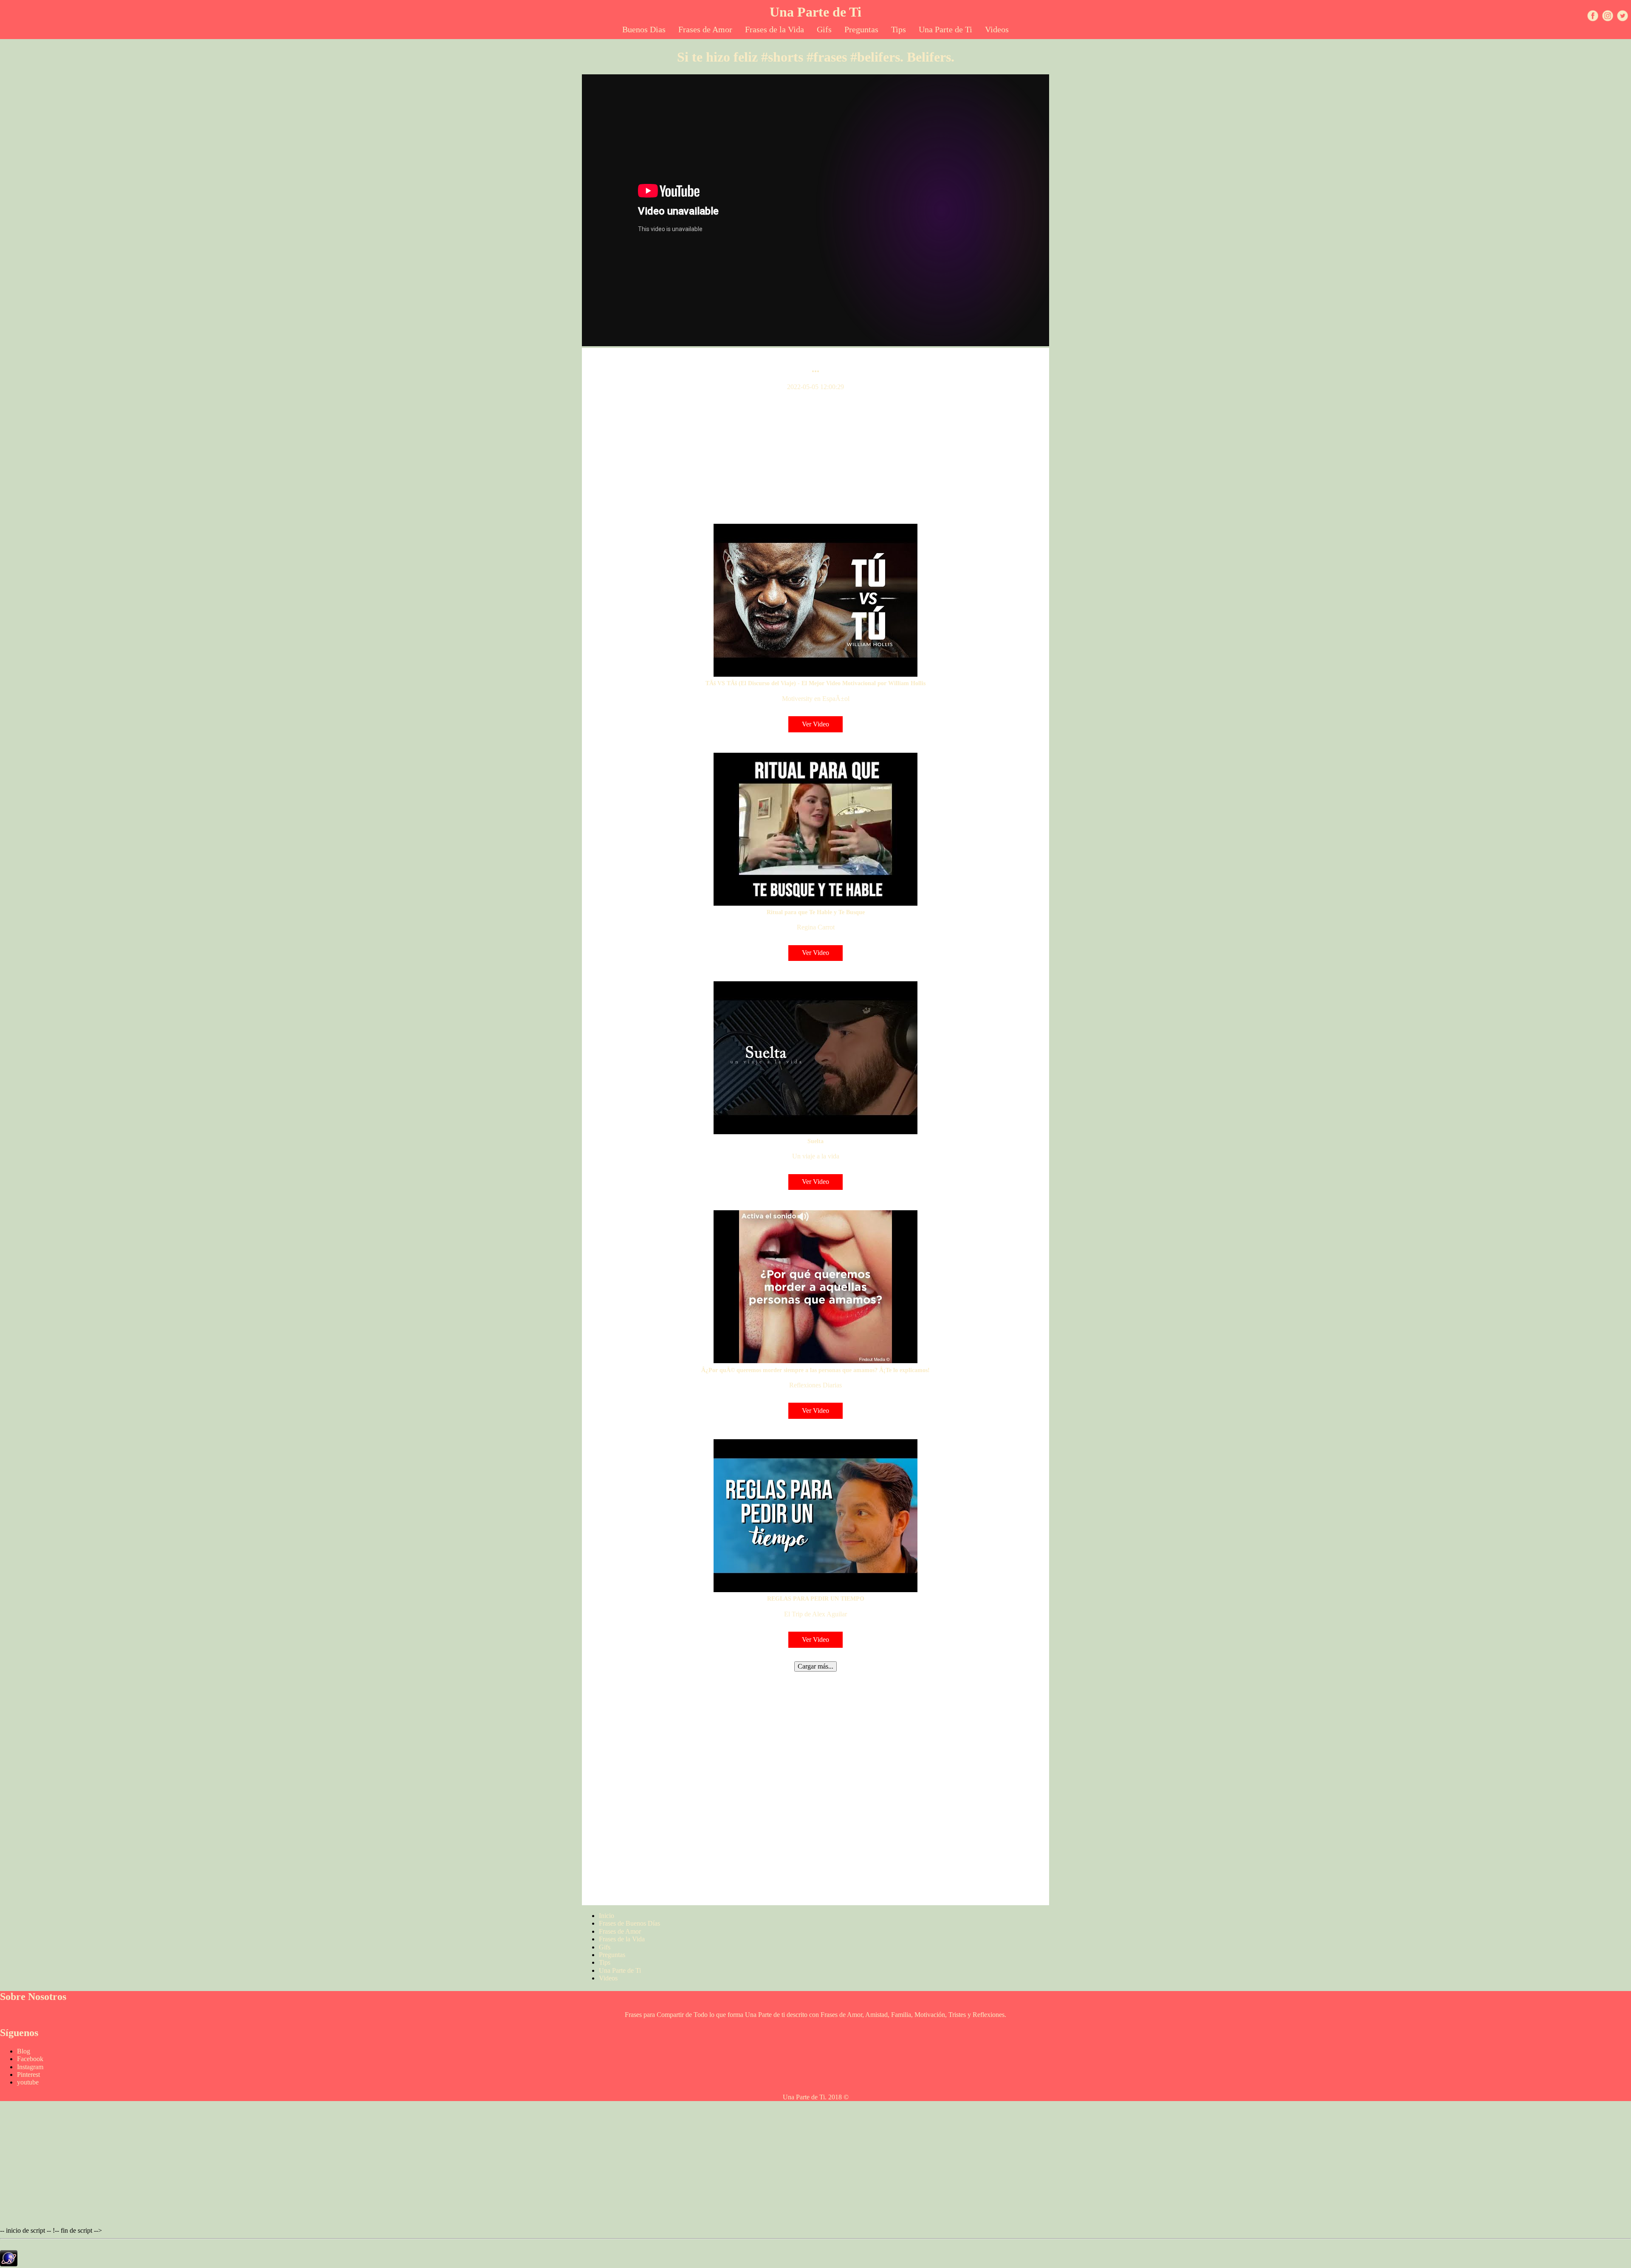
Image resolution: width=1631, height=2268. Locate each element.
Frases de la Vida (775, 29)
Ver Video (815, 724)
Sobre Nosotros (33, 1997)
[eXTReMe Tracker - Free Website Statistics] (9, 2264)
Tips (899, 29)
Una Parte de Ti (815, 12)
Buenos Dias (644, 29)
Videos (997, 29)
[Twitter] (1624, 17)
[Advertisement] (815, 458)
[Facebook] (1594, 17)
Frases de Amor (705, 29)
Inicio (607, 1916)
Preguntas (861, 29)
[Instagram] (1609, 17)
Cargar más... (815, 1666)
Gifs (824, 29)
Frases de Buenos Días (629, 1923)
